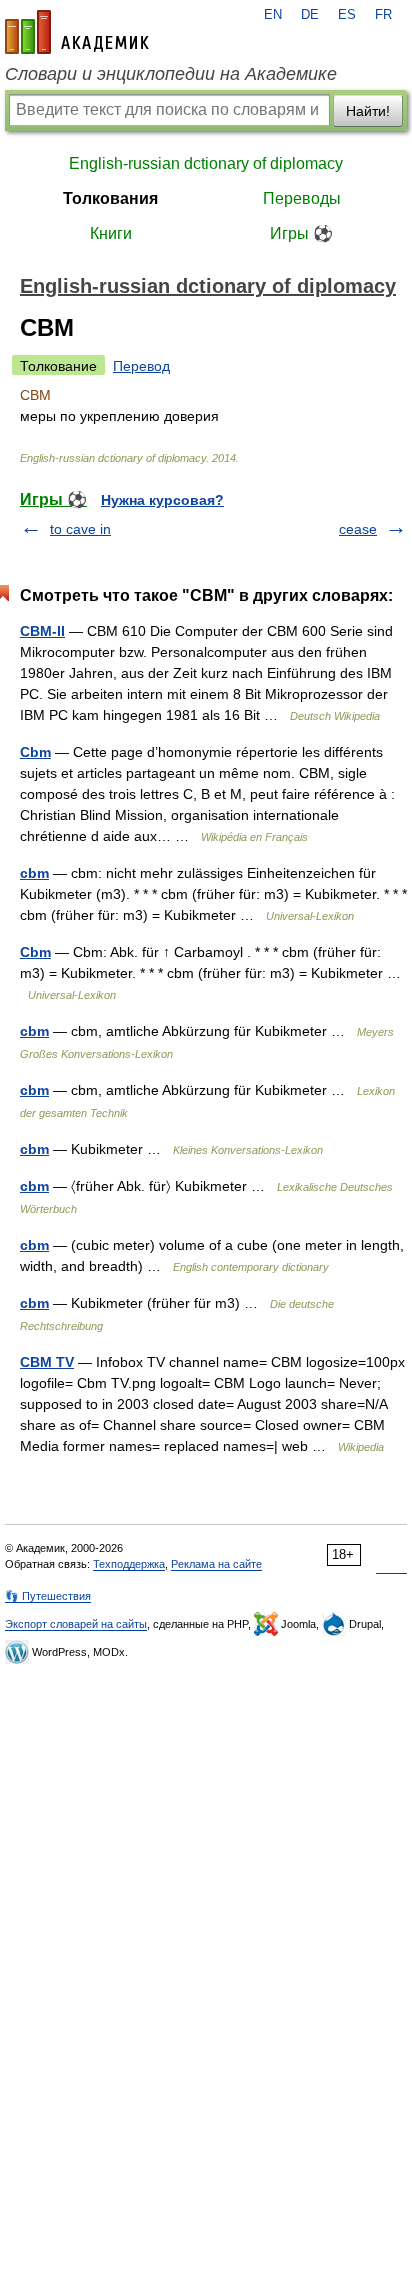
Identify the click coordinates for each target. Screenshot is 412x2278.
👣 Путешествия (48, 1596)
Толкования (110, 198)
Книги (111, 233)
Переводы (302, 198)
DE (310, 15)
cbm (34, 873)
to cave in (80, 529)
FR (383, 15)
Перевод (141, 366)
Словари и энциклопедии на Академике (171, 74)
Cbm (35, 752)
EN (273, 15)
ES (347, 15)
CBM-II (42, 631)
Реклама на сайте (216, 1564)
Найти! (368, 111)
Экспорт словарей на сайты (76, 1624)
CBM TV (47, 1362)
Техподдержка (129, 1564)
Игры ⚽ (301, 233)
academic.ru (77, 32)
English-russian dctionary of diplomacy (206, 163)
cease (358, 529)
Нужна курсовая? (162, 500)
